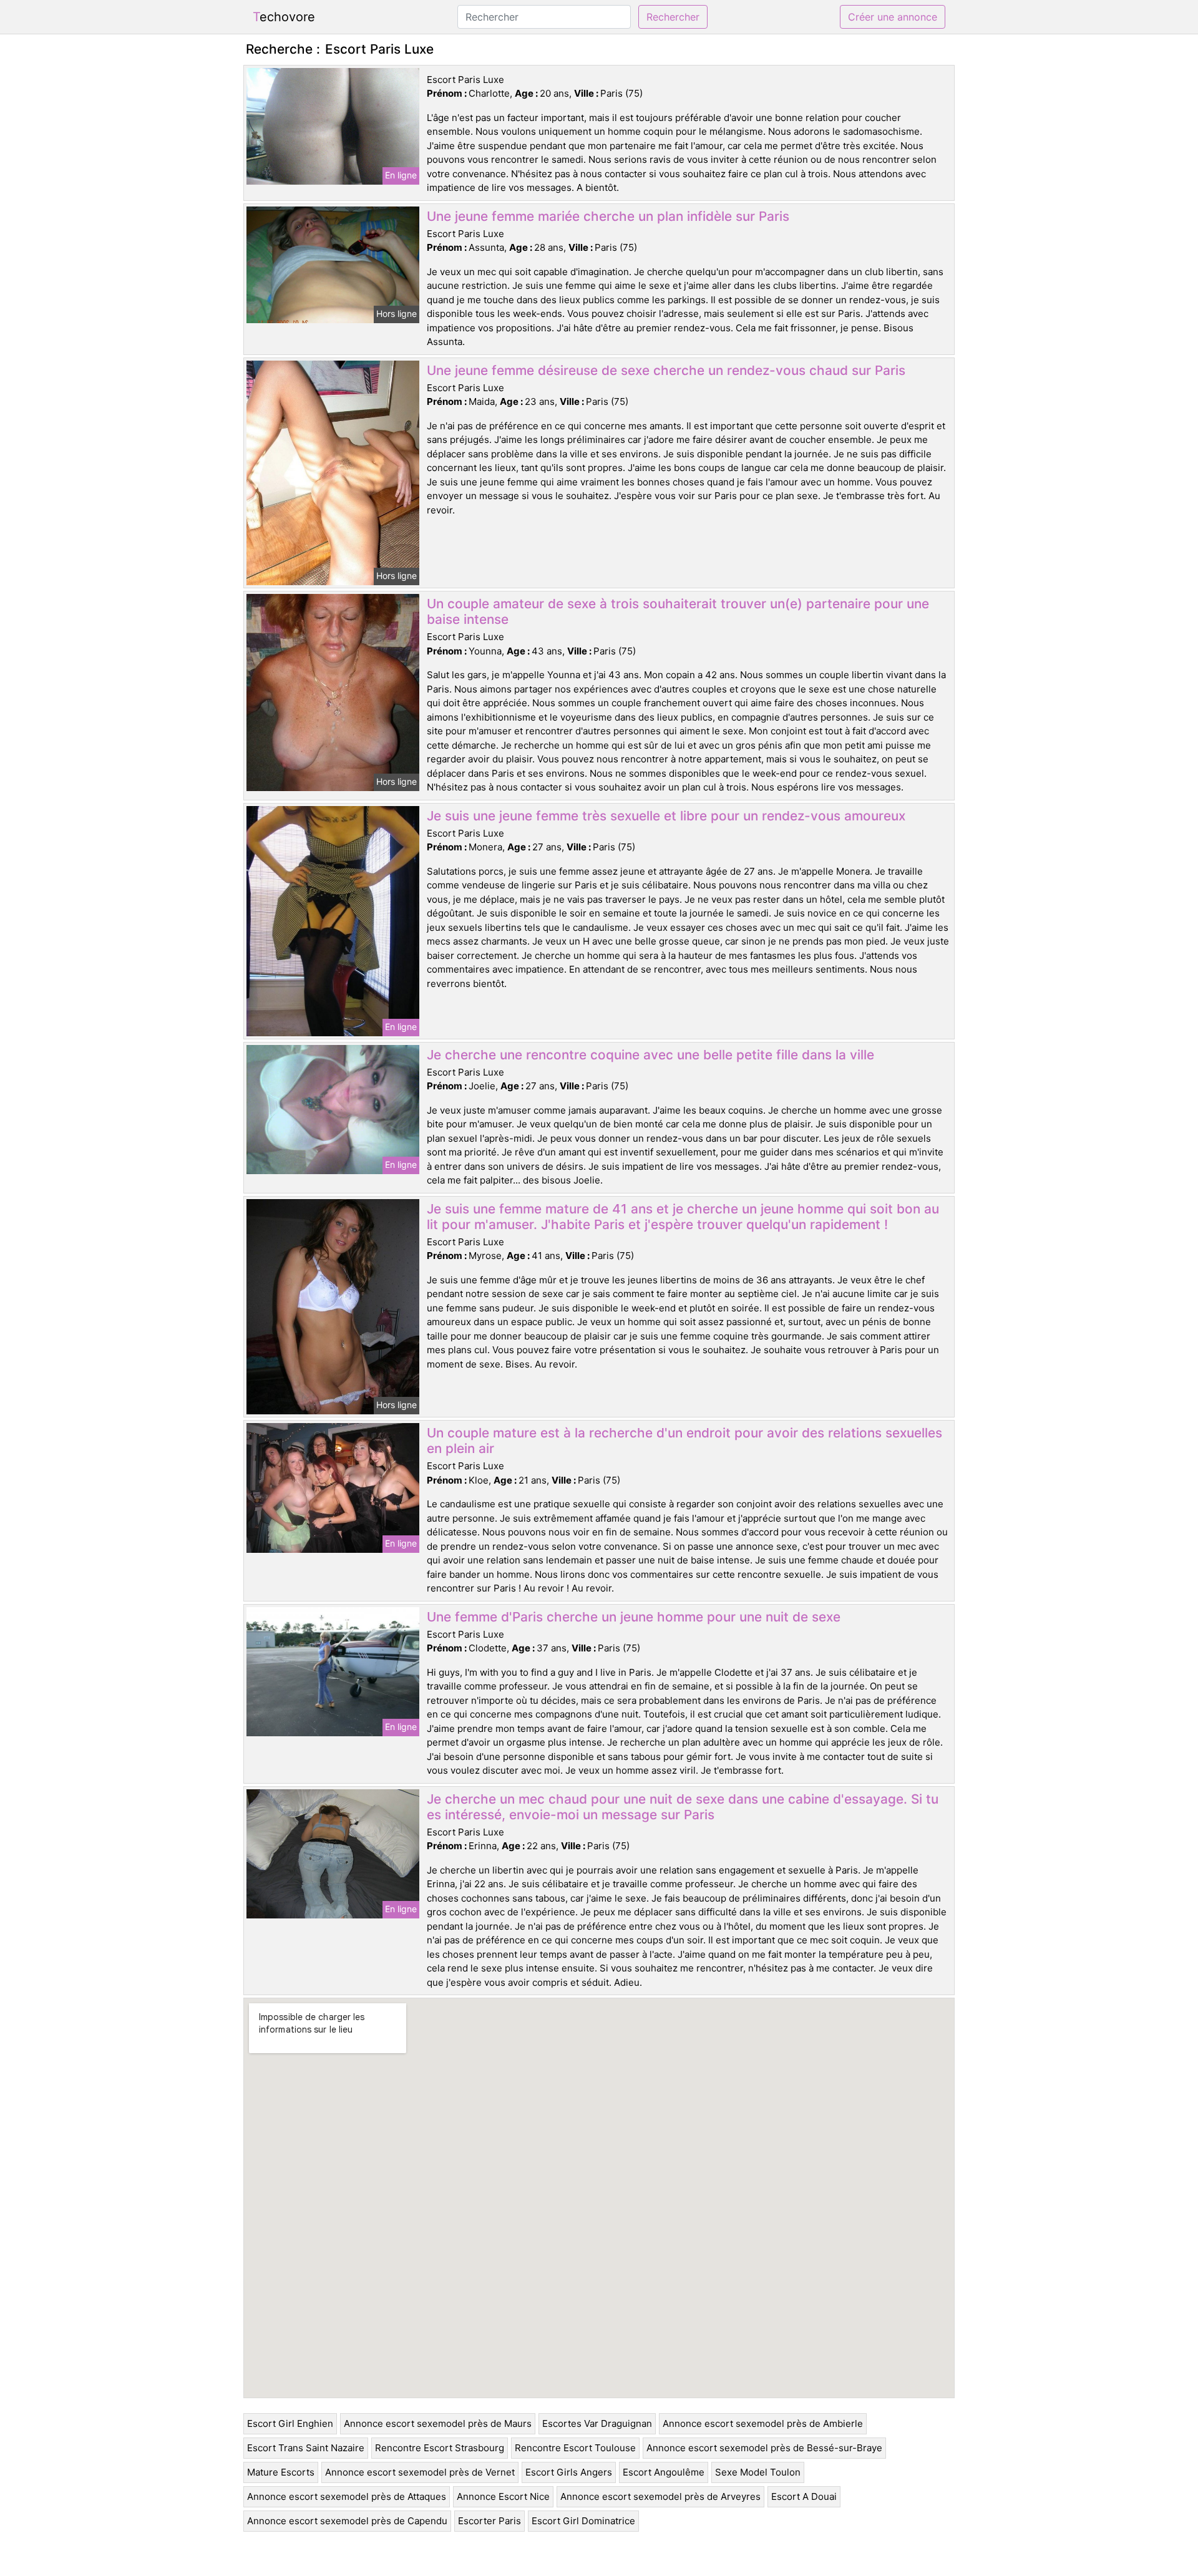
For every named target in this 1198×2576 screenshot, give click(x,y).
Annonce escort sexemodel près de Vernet (420, 2472)
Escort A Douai (804, 2496)
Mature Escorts (281, 2472)
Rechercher (673, 17)
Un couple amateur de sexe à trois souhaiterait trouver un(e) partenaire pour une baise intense (678, 611)
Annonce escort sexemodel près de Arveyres (660, 2496)
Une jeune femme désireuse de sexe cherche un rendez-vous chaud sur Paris (666, 370)
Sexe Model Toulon (758, 2472)
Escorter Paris (489, 2521)
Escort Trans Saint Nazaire (306, 2448)
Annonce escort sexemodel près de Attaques (347, 2496)
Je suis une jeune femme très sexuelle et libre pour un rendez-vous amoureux (666, 816)
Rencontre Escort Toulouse (575, 2448)
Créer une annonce (893, 17)
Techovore (284, 17)
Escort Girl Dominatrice (583, 2521)
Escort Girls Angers (569, 2472)
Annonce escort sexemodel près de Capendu (347, 2521)
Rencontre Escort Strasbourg (440, 2448)
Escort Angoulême (664, 2472)
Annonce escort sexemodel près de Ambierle (763, 2423)
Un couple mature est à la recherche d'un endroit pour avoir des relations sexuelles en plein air (684, 1441)
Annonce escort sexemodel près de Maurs (438, 2423)
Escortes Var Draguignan (597, 2423)
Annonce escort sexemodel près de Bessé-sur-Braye (764, 2448)
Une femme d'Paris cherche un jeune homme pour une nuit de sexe (634, 1617)
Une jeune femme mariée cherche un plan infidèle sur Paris (608, 216)
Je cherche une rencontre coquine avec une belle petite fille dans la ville (650, 1055)
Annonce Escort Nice (503, 2496)
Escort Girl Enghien (290, 2423)
